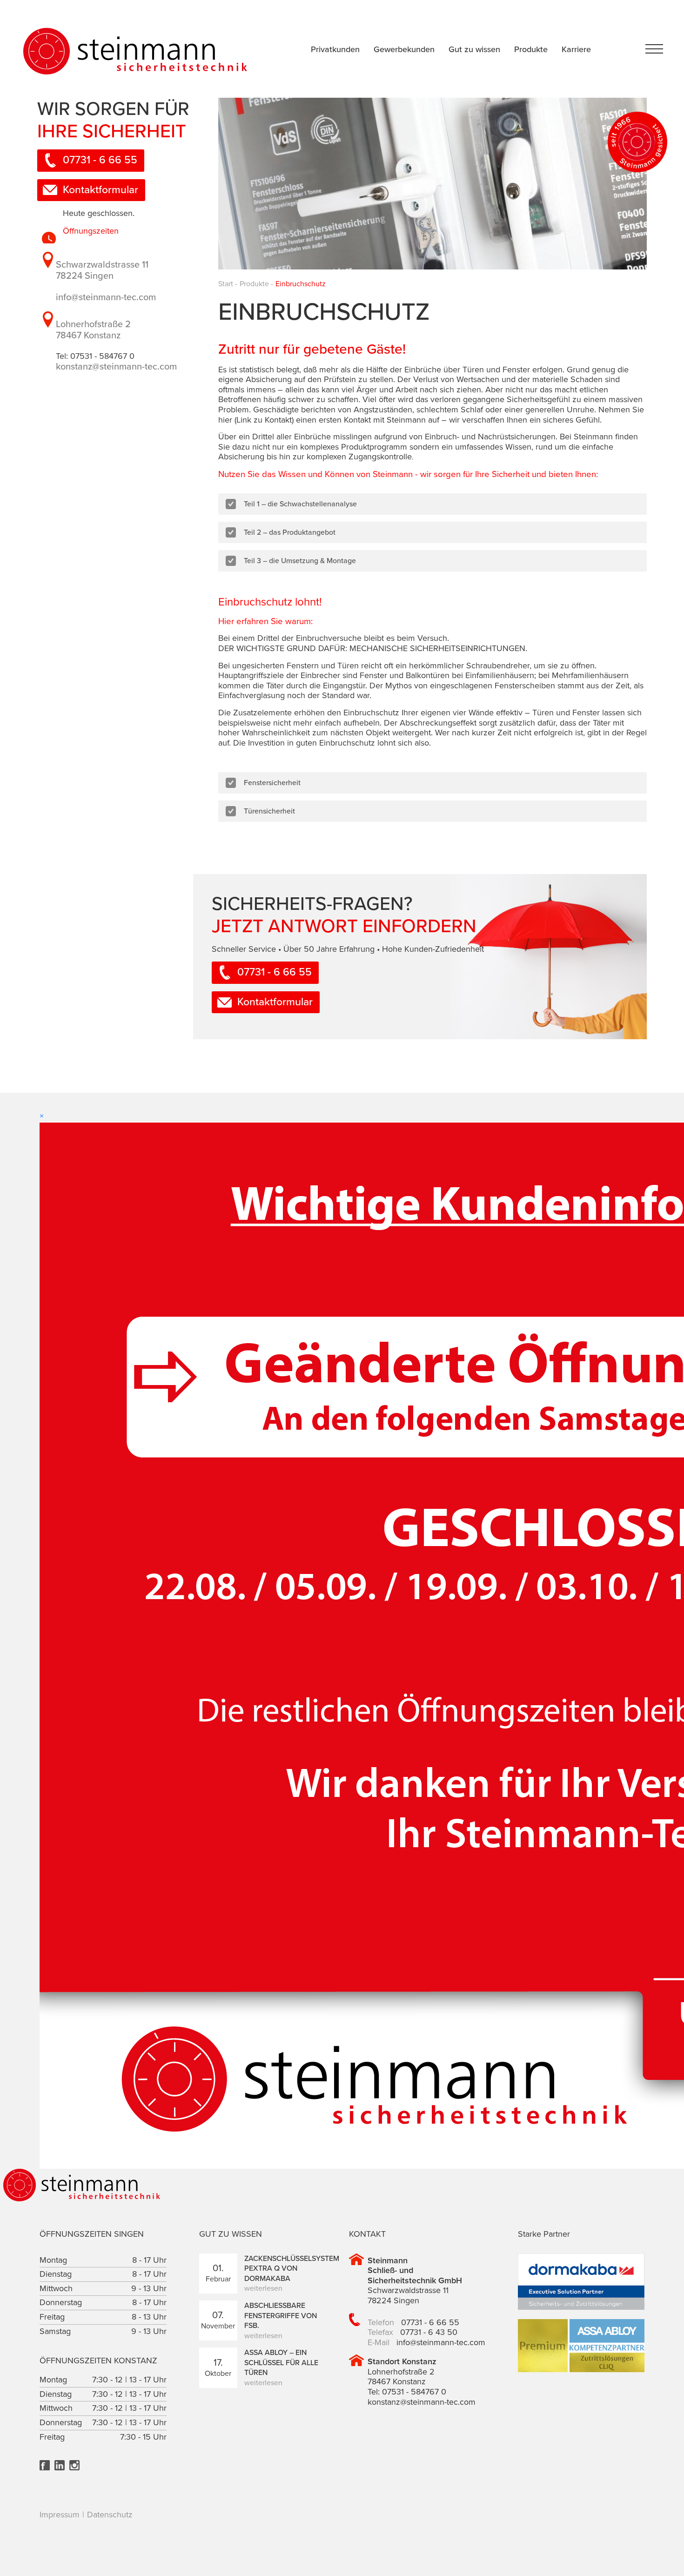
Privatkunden (335, 49)
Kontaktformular (101, 190)
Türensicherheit (269, 811)
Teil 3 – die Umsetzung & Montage (300, 561)
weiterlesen (263, 2288)
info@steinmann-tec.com (106, 297)
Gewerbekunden (404, 49)
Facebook (45, 2465)
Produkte (531, 49)
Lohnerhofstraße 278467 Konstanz (93, 330)
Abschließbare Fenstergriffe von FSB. (281, 2316)
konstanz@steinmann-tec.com (116, 367)
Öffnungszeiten (91, 231)
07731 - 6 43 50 (429, 2332)
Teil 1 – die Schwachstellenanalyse (300, 504)
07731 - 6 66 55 (100, 160)
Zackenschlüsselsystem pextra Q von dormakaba (292, 2269)
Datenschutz (110, 2515)
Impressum (60, 2515)
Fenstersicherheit (272, 783)
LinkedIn (60, 2465)
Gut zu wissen (474, 49)
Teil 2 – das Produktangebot (290, 532)
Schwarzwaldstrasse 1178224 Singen (102, 270)
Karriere (576, 49)
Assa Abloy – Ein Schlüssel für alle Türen (281, 2363)
